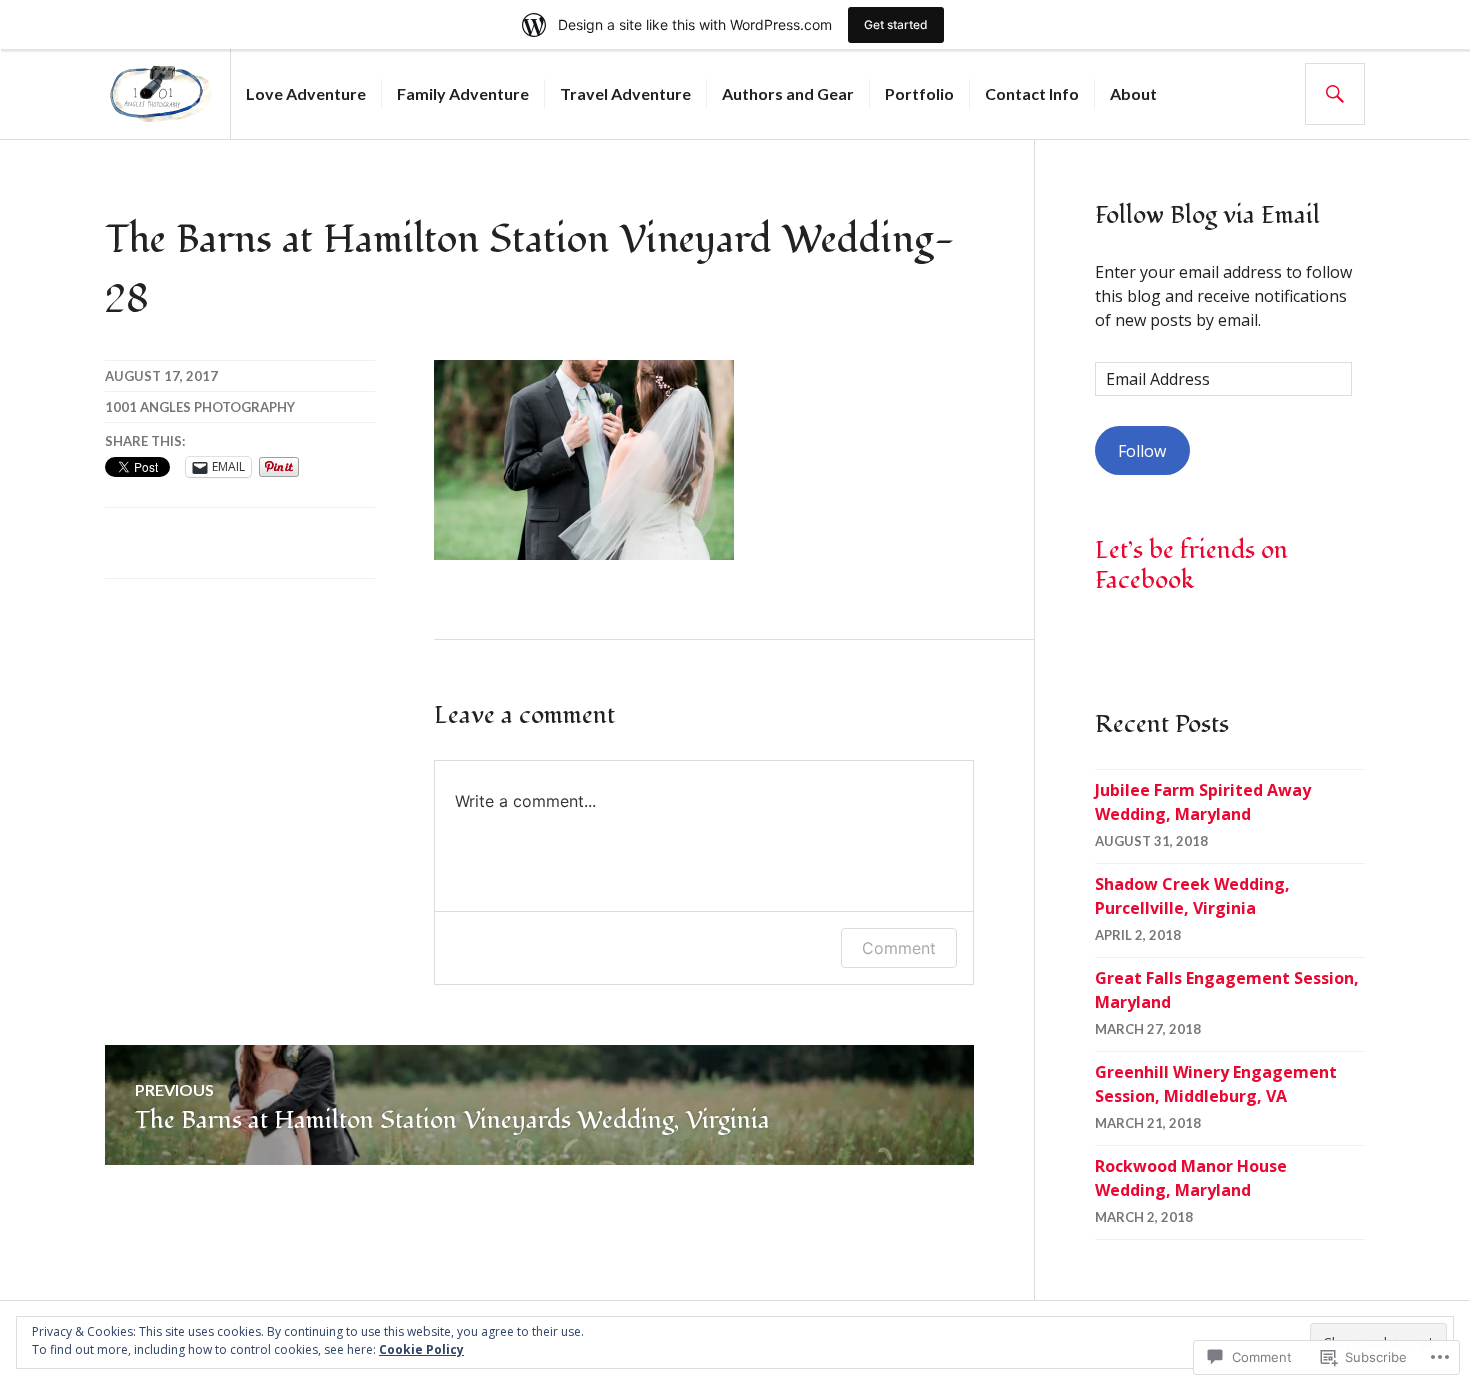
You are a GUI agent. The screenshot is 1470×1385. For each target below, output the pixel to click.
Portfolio (919, 93)
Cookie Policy (421, 1349)
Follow (1142, 451)
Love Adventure (306, 93)
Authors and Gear (788, 93)
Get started (896, 24)
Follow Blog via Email (1207, 215)
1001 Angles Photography (200, 407)
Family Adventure (463, 93)
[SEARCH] (1335, 94)
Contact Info (1032, 93)
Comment (899, 948)
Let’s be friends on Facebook (1191, 565)
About (1133, 93)
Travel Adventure (625, 93)
